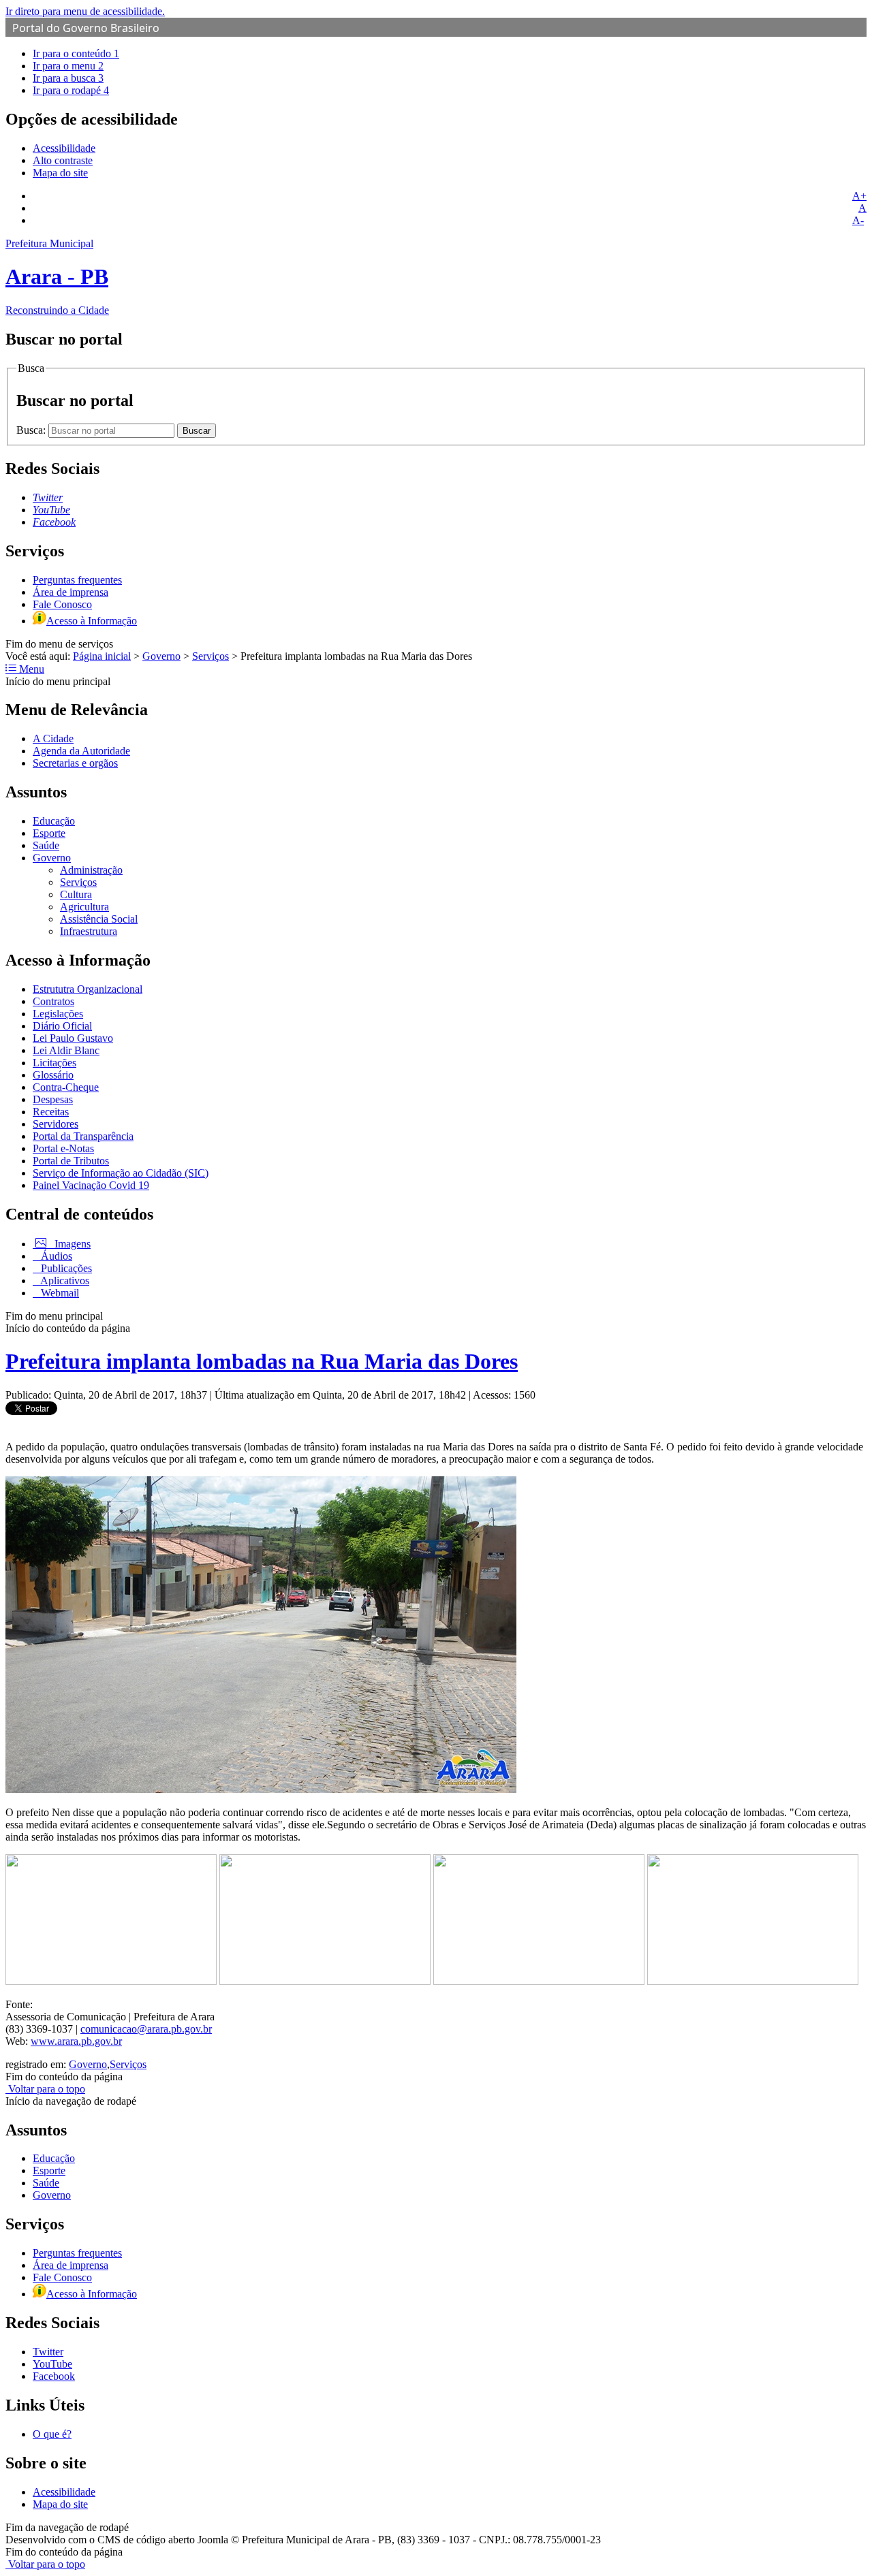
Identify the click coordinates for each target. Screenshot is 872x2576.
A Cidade (53, 738)
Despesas (53, 1099)
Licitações (54, 1063)
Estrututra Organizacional (88, 989)
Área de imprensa (71, 592)
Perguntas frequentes (77, 580)
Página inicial (102, 656)
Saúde (46, 845)
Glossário (53, 1075)
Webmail (59, 1293)
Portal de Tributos (71, 1161)
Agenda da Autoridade (81, 751)
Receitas (51, 1112)
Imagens (71, 1244)
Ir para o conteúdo (76, 53)
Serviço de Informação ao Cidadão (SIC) (121, 1173)
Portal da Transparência (83, 1136)
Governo (161, 656)
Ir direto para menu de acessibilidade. (85, 11)
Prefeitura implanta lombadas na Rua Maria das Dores (262, 1361)
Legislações (58, 1014)
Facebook (54, 2376)
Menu (30, 669)
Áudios (55, 1256)
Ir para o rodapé (71, 90)
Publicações (65, 1268)
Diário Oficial (62, 1026)
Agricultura (84, 907)
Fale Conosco (62, 604)
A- (858, 220)
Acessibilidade (64, 148)
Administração (91, 870)
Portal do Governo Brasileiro (86, 28)
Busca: (32, 430)
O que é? (52, 2434)
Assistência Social (99, 919)
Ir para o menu (68, 66)
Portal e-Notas (63, 1148)
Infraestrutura (89, 931)
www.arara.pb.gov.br (76, 2041)
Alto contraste (63, 160)
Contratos (53, 1001)
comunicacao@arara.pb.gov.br (146, 2029)
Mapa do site (60, 173)
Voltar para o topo (45, 2089)
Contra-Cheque (66, 1087)
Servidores (56, 1124)
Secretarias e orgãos (75, 763)
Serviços (211, 656)
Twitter (48, 2352)
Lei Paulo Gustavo (73, 1038)
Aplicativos (64, 1281)
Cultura (76, 894)
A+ (859, 196)
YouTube (52, 2364)
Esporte (49, 833)
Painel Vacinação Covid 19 (91, 1185)
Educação (54, 821)
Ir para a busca (68, 78)
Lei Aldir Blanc (66, 1050)
